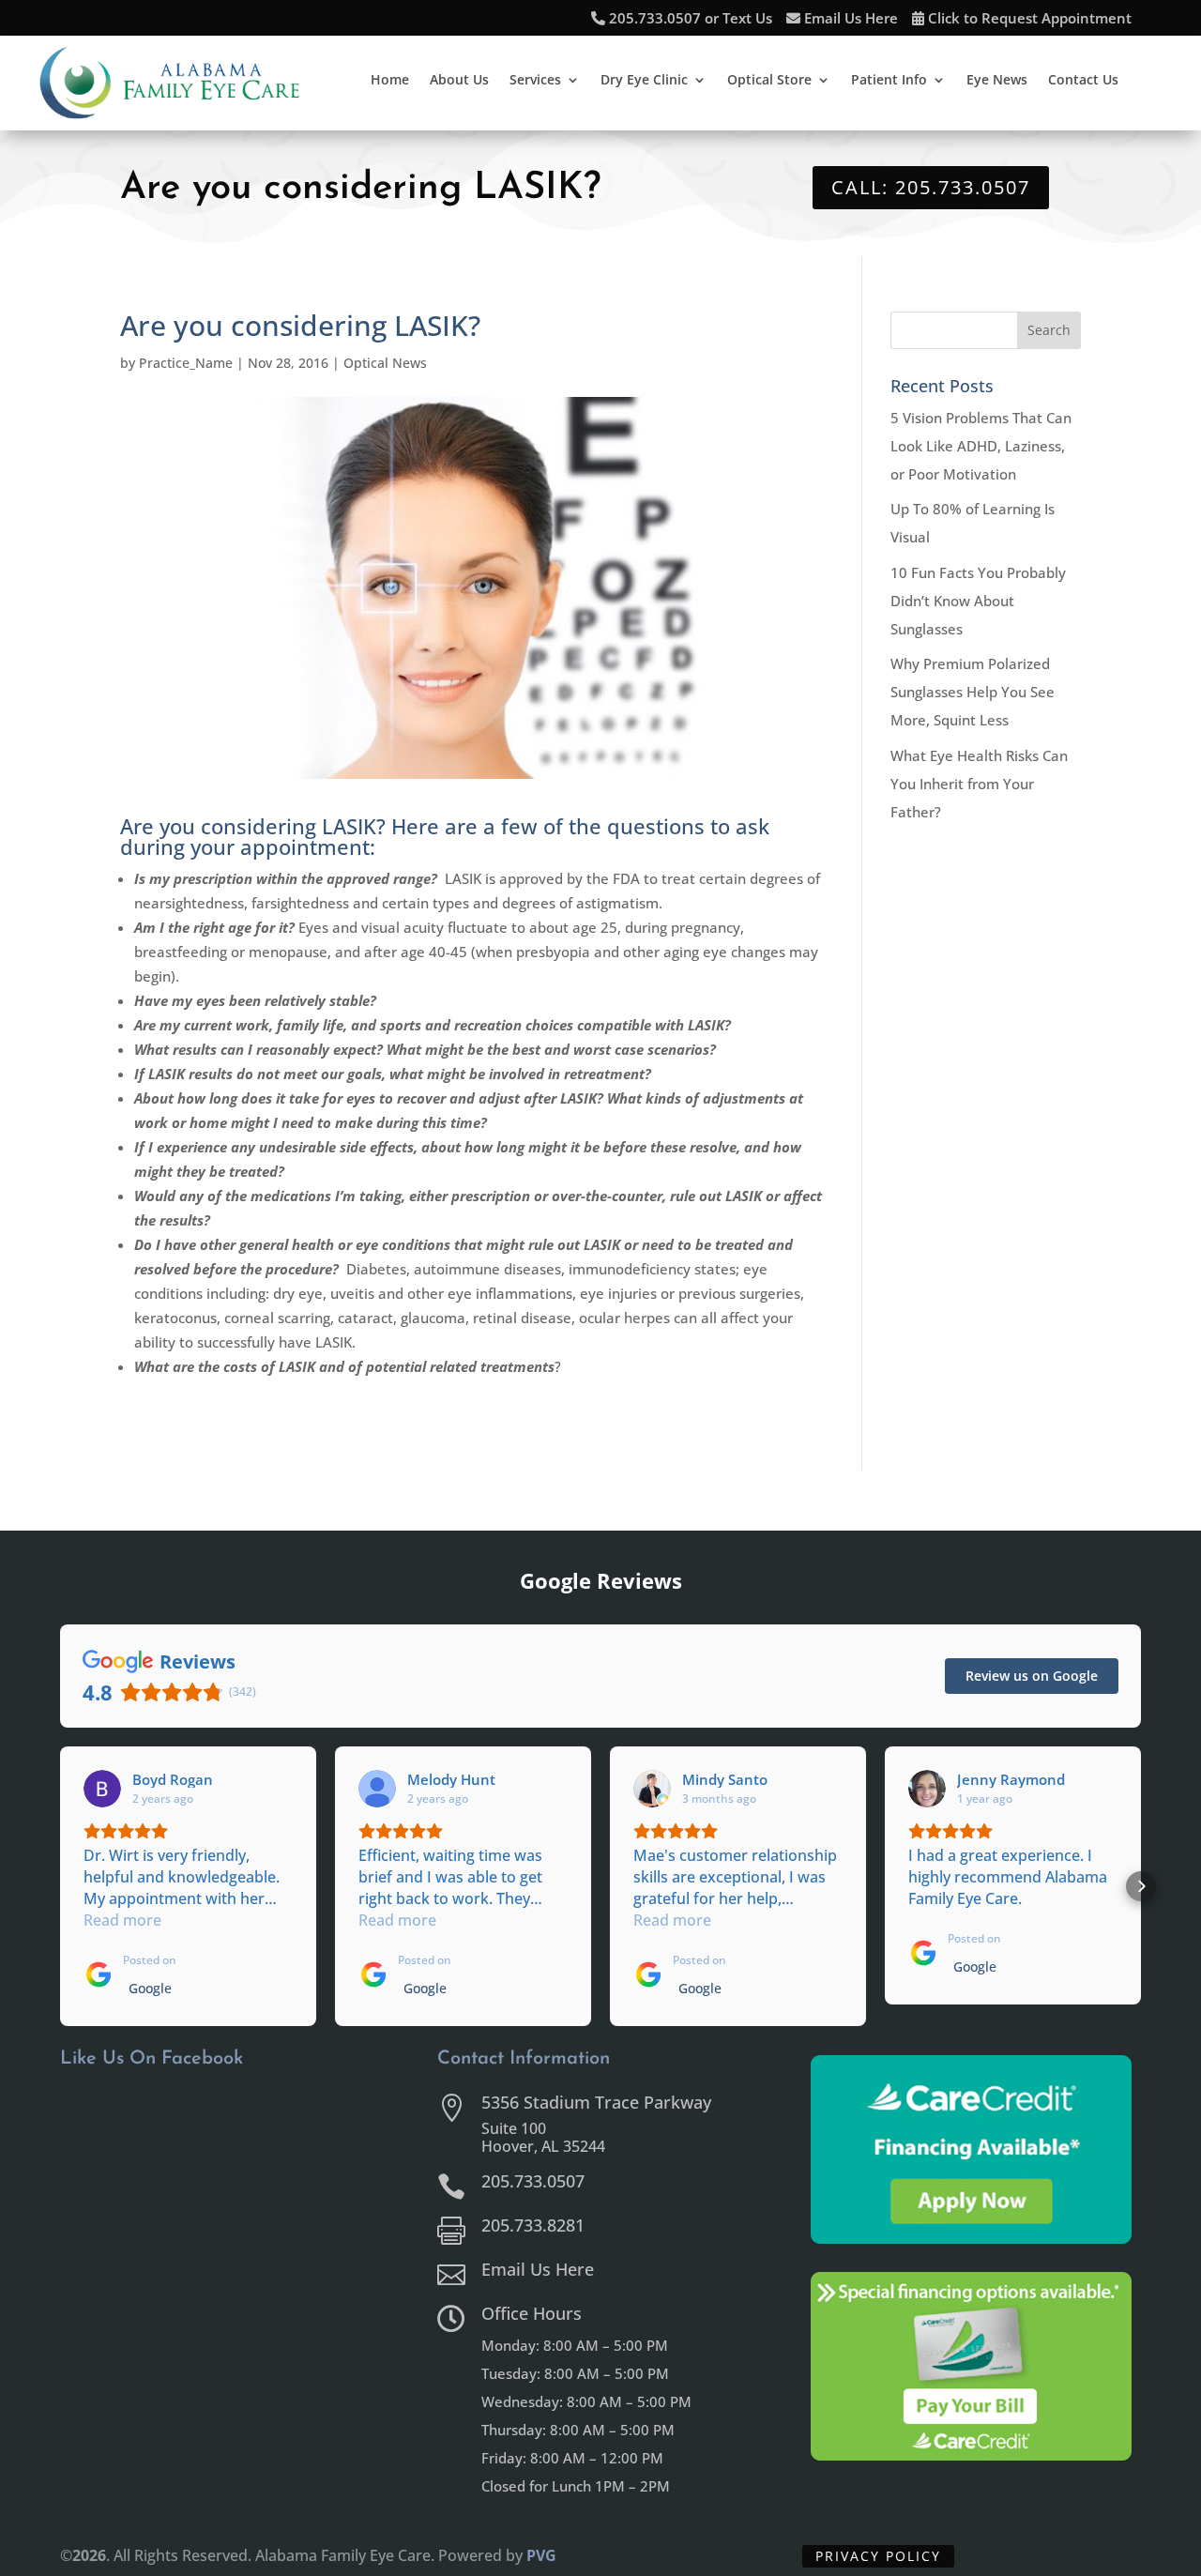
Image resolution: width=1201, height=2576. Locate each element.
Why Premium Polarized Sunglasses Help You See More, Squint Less (973, 692)
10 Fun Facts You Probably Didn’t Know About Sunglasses (978, 601)
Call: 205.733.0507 (931, 187)
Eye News (997, 81)
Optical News (385, 363)
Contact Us (1083, 81)
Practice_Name (186, 363)
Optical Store (769, 81)
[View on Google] (102, 1789)
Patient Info (889, 81)
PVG (541, 2555)
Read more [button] (122, 1920)
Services (535, 81)
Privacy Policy (878, 2556)
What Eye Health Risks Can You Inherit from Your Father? (979, 784)
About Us (459, 81)
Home (390, 81)
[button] (60, 1886)
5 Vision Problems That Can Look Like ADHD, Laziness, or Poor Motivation (981, 446)
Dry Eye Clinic (644, 81)
